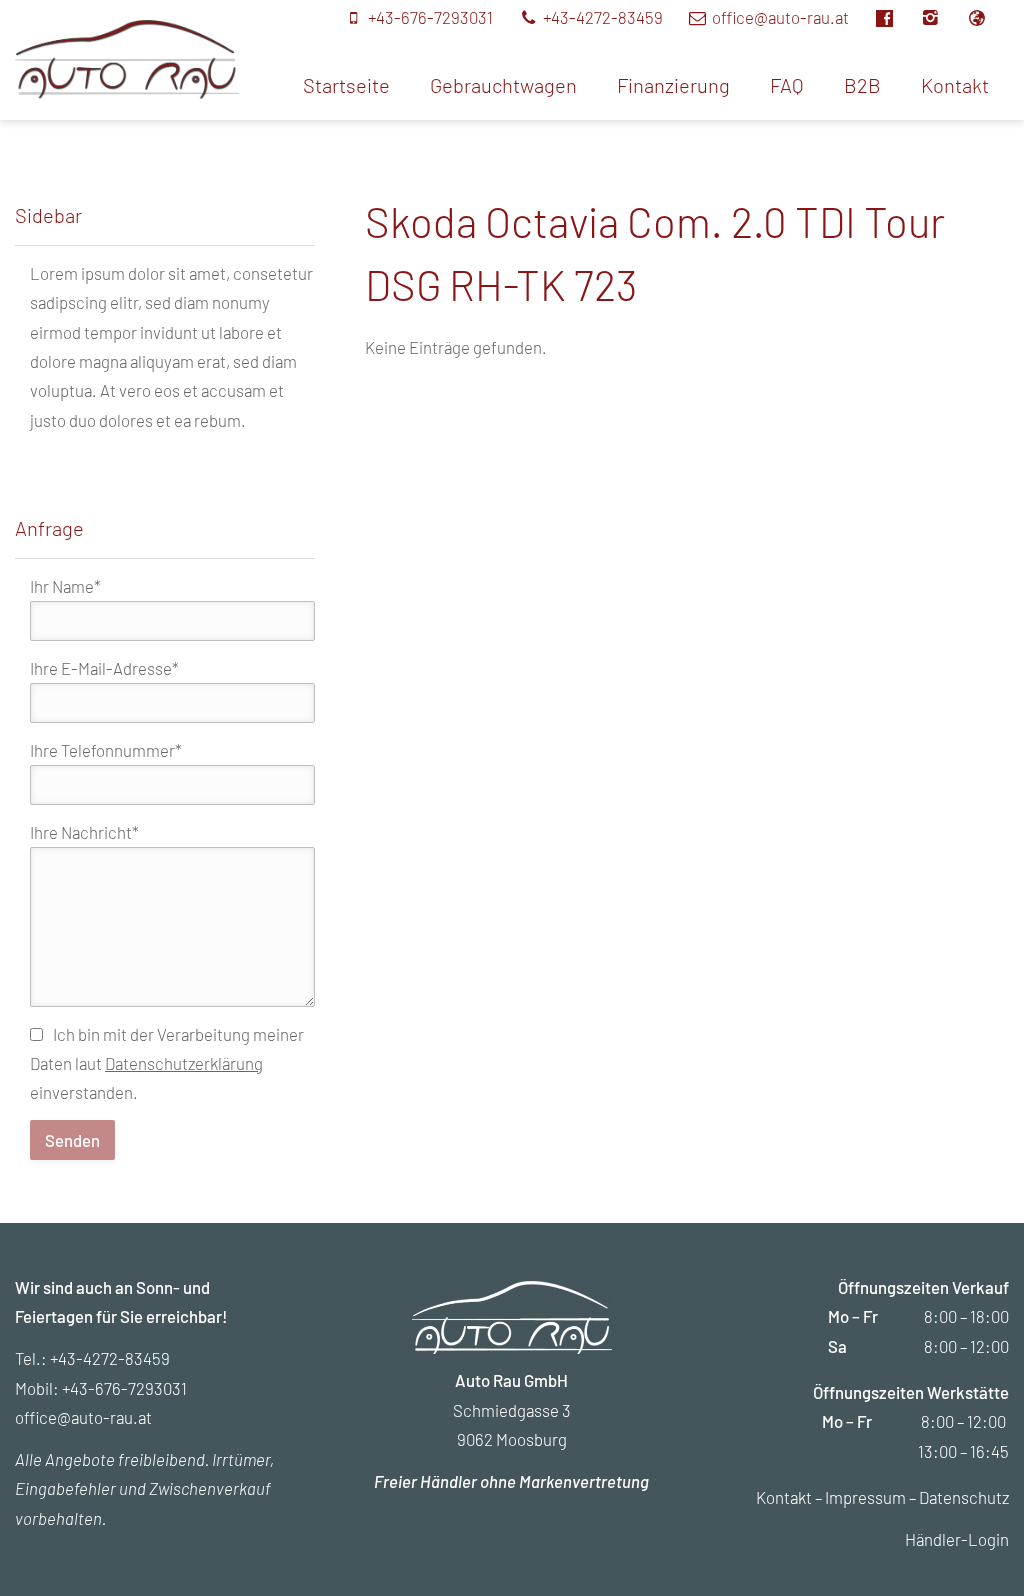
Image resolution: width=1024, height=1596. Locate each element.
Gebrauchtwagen (503, 85)
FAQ (787, 85)
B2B (862, 85)
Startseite (346, 85)
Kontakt (955, 85)
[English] (987, 17)
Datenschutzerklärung (184, 1063)
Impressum (865, 1497)
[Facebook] (895, 17)
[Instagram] (942, 17)
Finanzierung (673, 85)
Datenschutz (964, 1497)
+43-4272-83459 (110, 1358)
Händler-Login (957, 1539)
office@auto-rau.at (83, 1417)
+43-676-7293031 (124, 1388)
